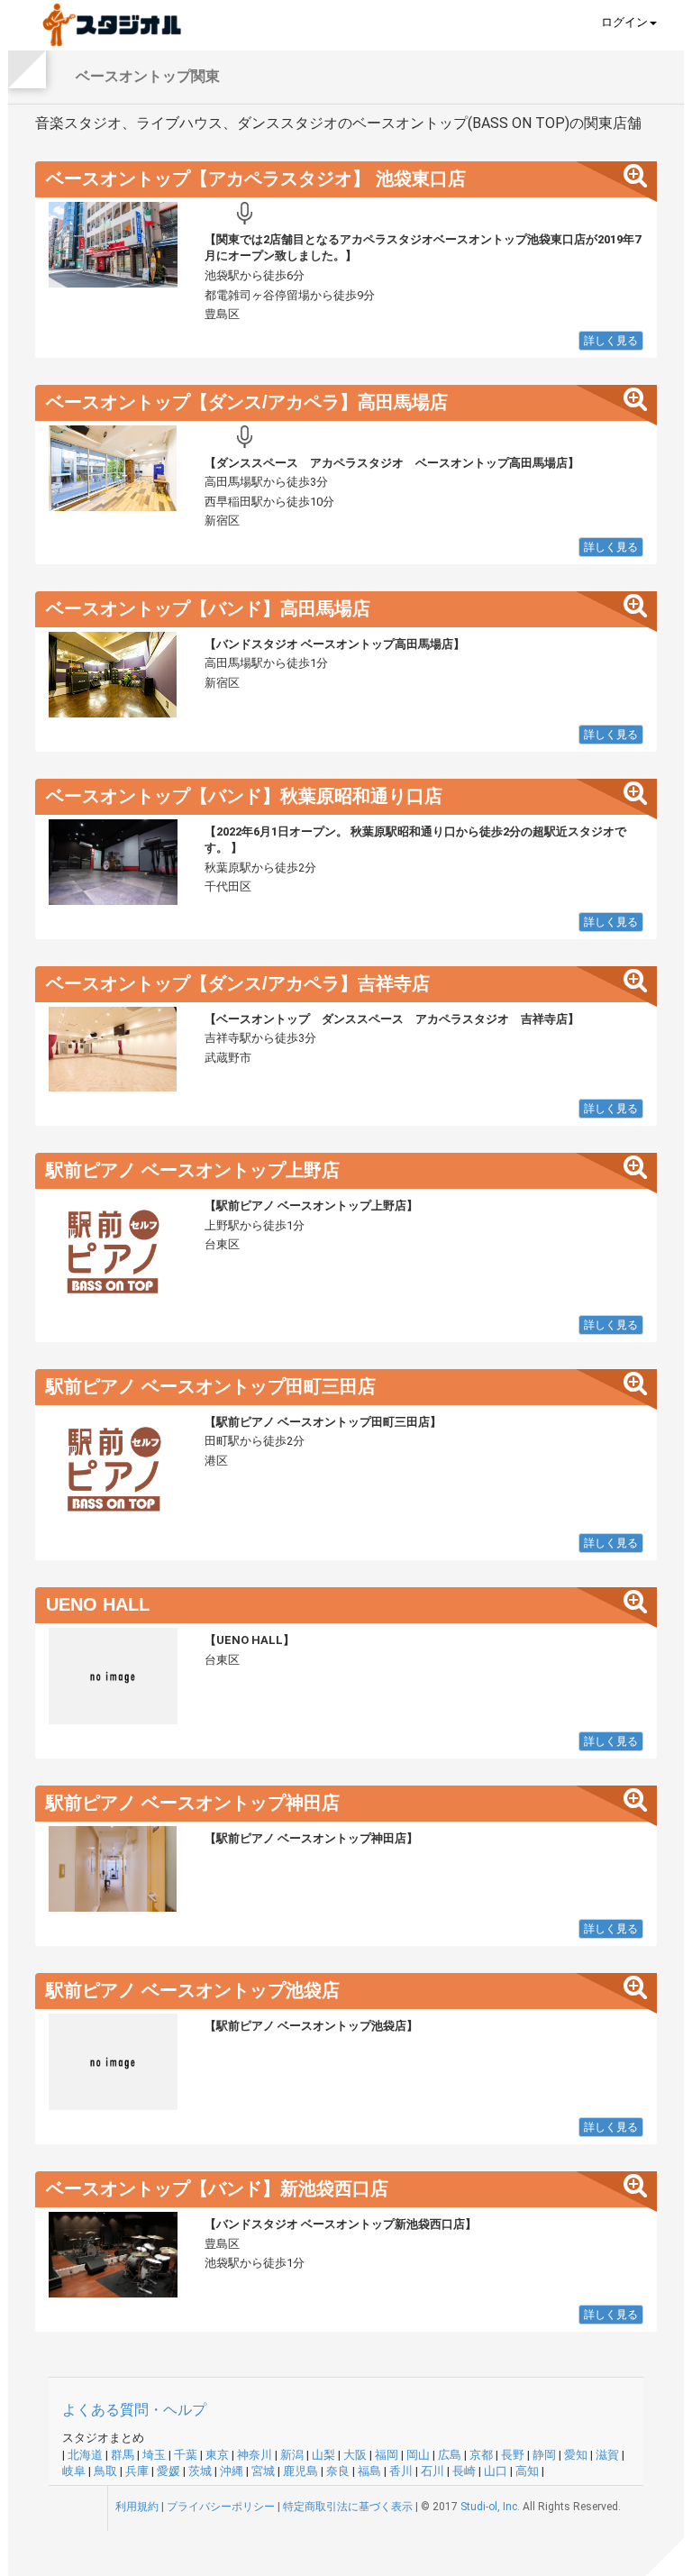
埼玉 (154, 2455)
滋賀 (607, 2455)
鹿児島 (300, 2471)
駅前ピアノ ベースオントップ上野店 (193, 1170)
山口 (496, 2471)
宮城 (263, 2471)
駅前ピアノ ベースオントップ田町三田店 (211, 1386)
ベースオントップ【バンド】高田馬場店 (208, 608)
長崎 (464, 2471)
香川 (401, 2471)
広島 (450, 2455)
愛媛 (168, 2471)
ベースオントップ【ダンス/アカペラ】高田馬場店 (247, 402)
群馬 (123, 2455)
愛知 (576, 2455)
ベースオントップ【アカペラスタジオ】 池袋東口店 (256, 178)
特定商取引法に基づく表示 (348, 2507)
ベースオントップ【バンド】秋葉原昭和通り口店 (244, 796)
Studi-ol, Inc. (490, 2507)
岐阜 (74, 2471)
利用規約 (137, 2507)
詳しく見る (611, 341)
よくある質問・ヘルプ (134, 2410)
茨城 (200, 2471)
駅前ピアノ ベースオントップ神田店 (193, 1803)
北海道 (85, 2455)
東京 (217, 2455)
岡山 (418, 2455)
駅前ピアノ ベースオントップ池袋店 (193, 1990)
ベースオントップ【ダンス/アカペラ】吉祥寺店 (238, 983)
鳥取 (105, 2471)
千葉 (186, 2455)
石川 (432, 2471)
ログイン (624, 22)
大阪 (355, 2455)
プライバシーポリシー (221, 2507)
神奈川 (255, 2455)
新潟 (292, 2455)
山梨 (323, 2455)
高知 (527, 2471)
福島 (369, 2471)
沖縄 (232, 2471)
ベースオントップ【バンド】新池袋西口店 (217, 2188)
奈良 (338, 2471)
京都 (481, 2455)
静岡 (544, 2455)
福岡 (387, 2455)
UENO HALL (98, 1604)
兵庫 (137, 2471)
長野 (513, 2455)
